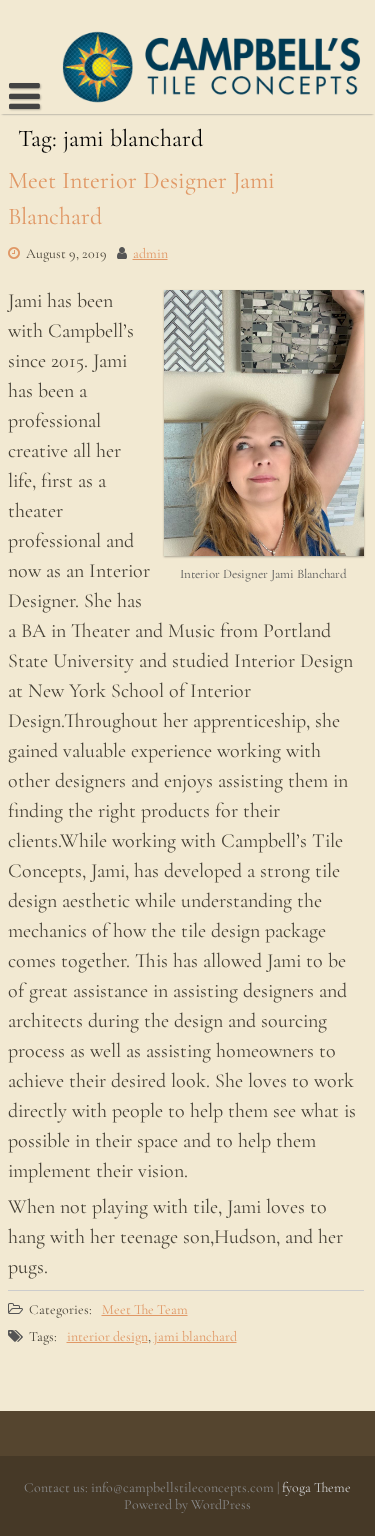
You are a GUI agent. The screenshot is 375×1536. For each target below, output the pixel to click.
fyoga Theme (316, 1487)
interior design (107, 1336)
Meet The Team (145, 1309)
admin (150, 253)
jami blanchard (195, 1336)
